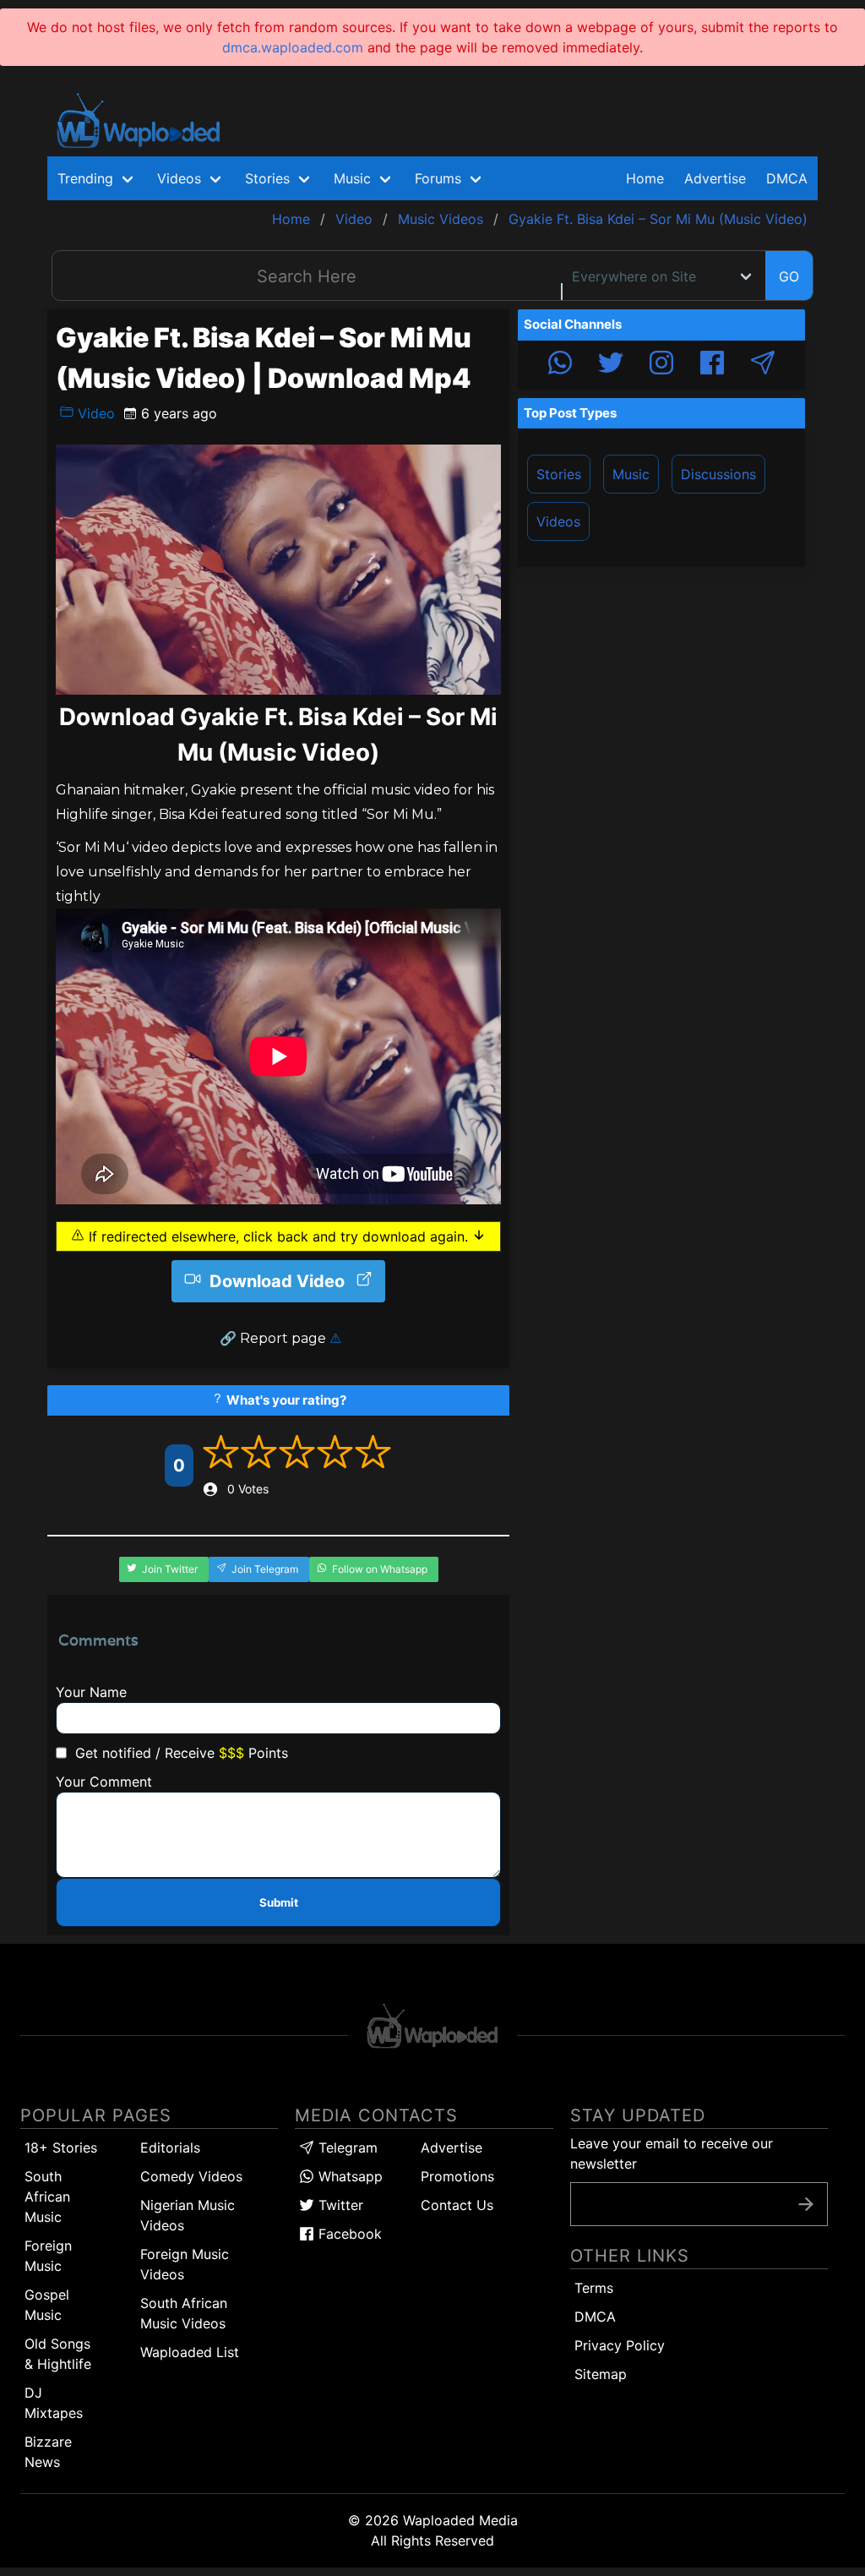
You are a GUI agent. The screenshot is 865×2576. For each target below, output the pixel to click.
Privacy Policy (620, 2345)
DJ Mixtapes (54, 2403)
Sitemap (601, 2374)
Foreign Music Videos (185, 2264)
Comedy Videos (191, 2176)
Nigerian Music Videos (188, 2215)
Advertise (452, 2148)
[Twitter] (611, 365)
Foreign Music (48, 2256)
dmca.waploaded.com (293, 47)
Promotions (457, 2176)
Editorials (170, 2148)
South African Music (47, 2197)
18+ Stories (61, 2148)
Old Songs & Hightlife (58, 2354)
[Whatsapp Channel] (560, 365)
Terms (594, 2288)
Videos (558, 521)
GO (789, 276)
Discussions (718, 474)
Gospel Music (47, 2305)
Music (631, 474)
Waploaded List (190, 2352)
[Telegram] (763, 365)
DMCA (787, 178)
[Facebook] (712, 365)
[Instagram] (661, 365)
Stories (559, 474)
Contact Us (457, 2205)
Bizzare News (48, 2452)
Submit (279, 1902)
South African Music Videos (184, 2313)
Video (94, 413)
